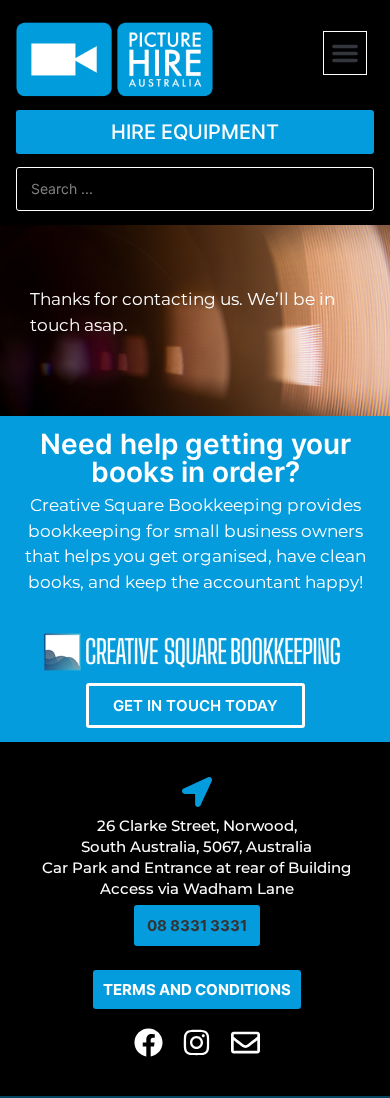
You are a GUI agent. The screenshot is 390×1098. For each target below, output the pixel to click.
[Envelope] (245, 1043)
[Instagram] (197, 1043)
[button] (345, 53)
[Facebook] (148, 1043)
